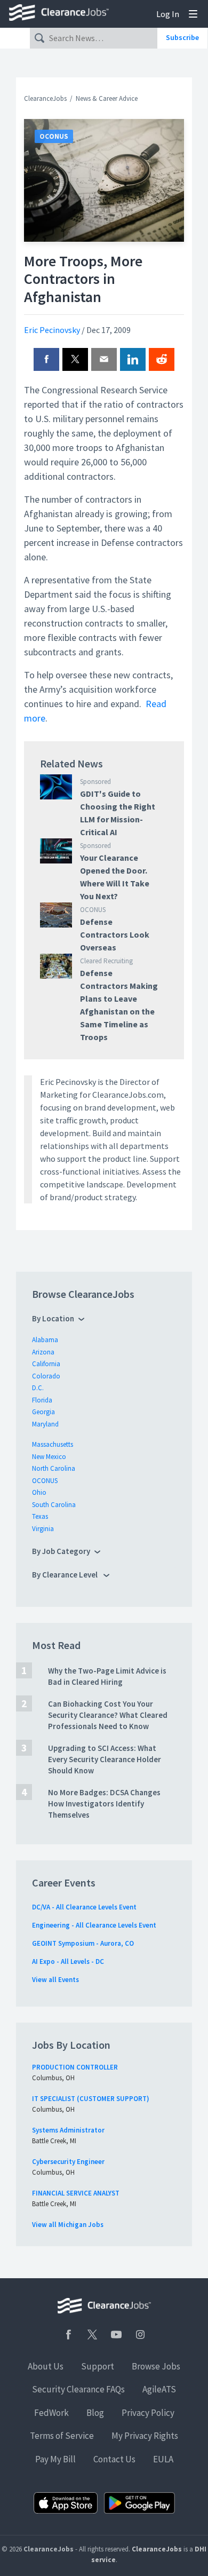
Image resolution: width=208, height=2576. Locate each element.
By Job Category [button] (61, 1551)
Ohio (39, 1492)
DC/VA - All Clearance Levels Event (84, 1907)
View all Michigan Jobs (68, 2225)
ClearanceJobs (45, 98)
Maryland (45, 1424)
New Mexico (49, 1457)
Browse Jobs (156, 2366)
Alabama (45, 1340)
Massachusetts (53, 1444)
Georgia (43, 1412)
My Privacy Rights (145, 2436)
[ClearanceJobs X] (92, 2335)
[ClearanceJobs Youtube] (116, 2335)
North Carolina (54, 1468)
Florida (42, 1400)
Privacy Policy (148, 2413)
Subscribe (182, 37)
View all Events (55, 1980)
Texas (40, 1516)
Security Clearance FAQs (78, 2389)
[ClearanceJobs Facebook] (68, 2335)
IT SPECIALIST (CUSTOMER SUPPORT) (91, 2099)
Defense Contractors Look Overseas (115, 934)
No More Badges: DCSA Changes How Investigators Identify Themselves (104, 1804)
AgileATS (159, 2389)
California (46, 1364)
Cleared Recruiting (106, 961)
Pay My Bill (55, 2459)
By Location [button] (53, 1318)
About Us (46, 2366)
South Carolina (54, 1505)
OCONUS (54, 136)
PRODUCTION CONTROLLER (75, 2067)
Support (98, 2366)
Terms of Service (62, 2436)
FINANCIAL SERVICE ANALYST (76, 2193)
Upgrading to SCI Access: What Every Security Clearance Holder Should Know (105, 1759)
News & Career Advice (107, 98)
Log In (168, 14)
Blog (95, 2413)
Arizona (43, 1352)
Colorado (46, 1376)
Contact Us (114, 2459)
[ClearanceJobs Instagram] (140, 2335)
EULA (163, 2459)
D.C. (38, 1388)
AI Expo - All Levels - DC (68, 1961)
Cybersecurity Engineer (68, 2162)
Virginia (43, 1529)
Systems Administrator (68, 2130)
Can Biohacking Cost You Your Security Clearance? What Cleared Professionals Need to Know (108, 1715)
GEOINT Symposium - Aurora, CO (83, 1943)
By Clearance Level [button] (66, 1575)
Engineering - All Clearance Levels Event (94, 1925)
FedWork (51, 2413)
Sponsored (95, 782)
